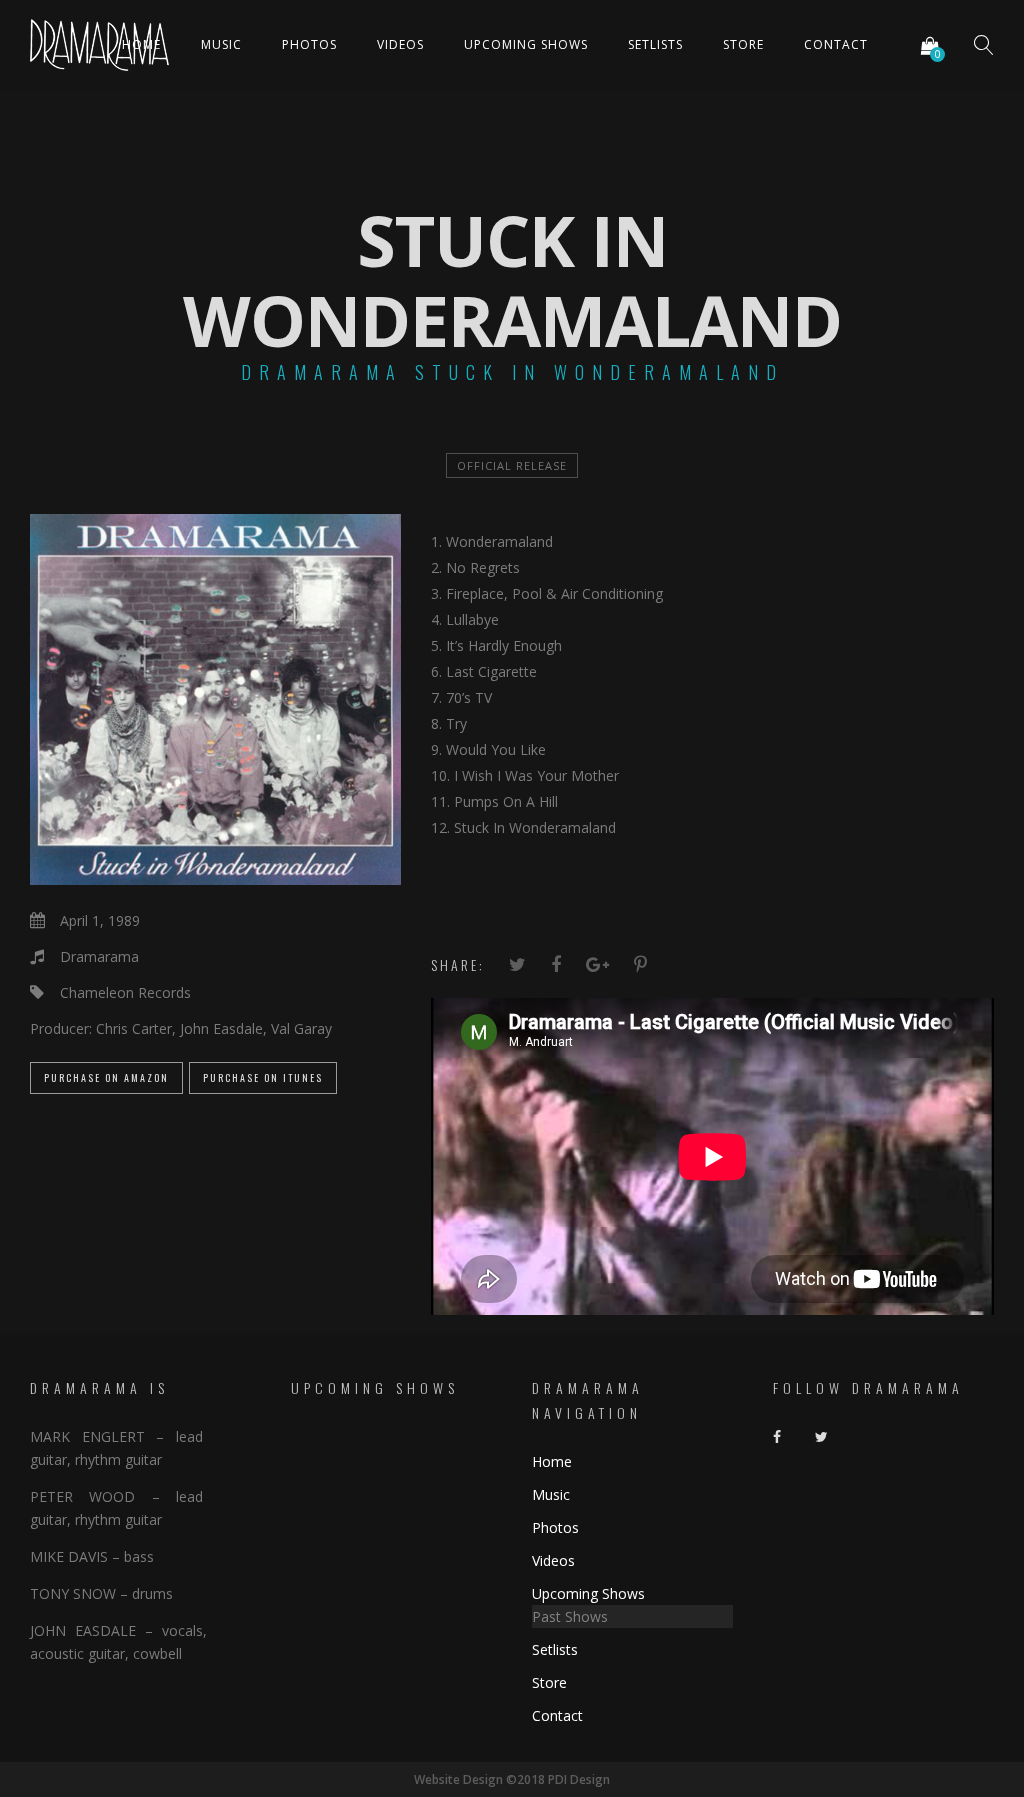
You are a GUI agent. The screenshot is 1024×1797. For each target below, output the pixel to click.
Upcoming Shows (526, 44)
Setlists (655, 44)
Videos (400, 44)
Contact (836, 44)
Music (221, 44)
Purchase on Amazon (106, 1077)
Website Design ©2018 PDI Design (512, 1779)
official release (512, 465)
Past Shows (570, 1616)
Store (743, 44)
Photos (309, 44)
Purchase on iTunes (263, 1077)
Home (141, 44)
